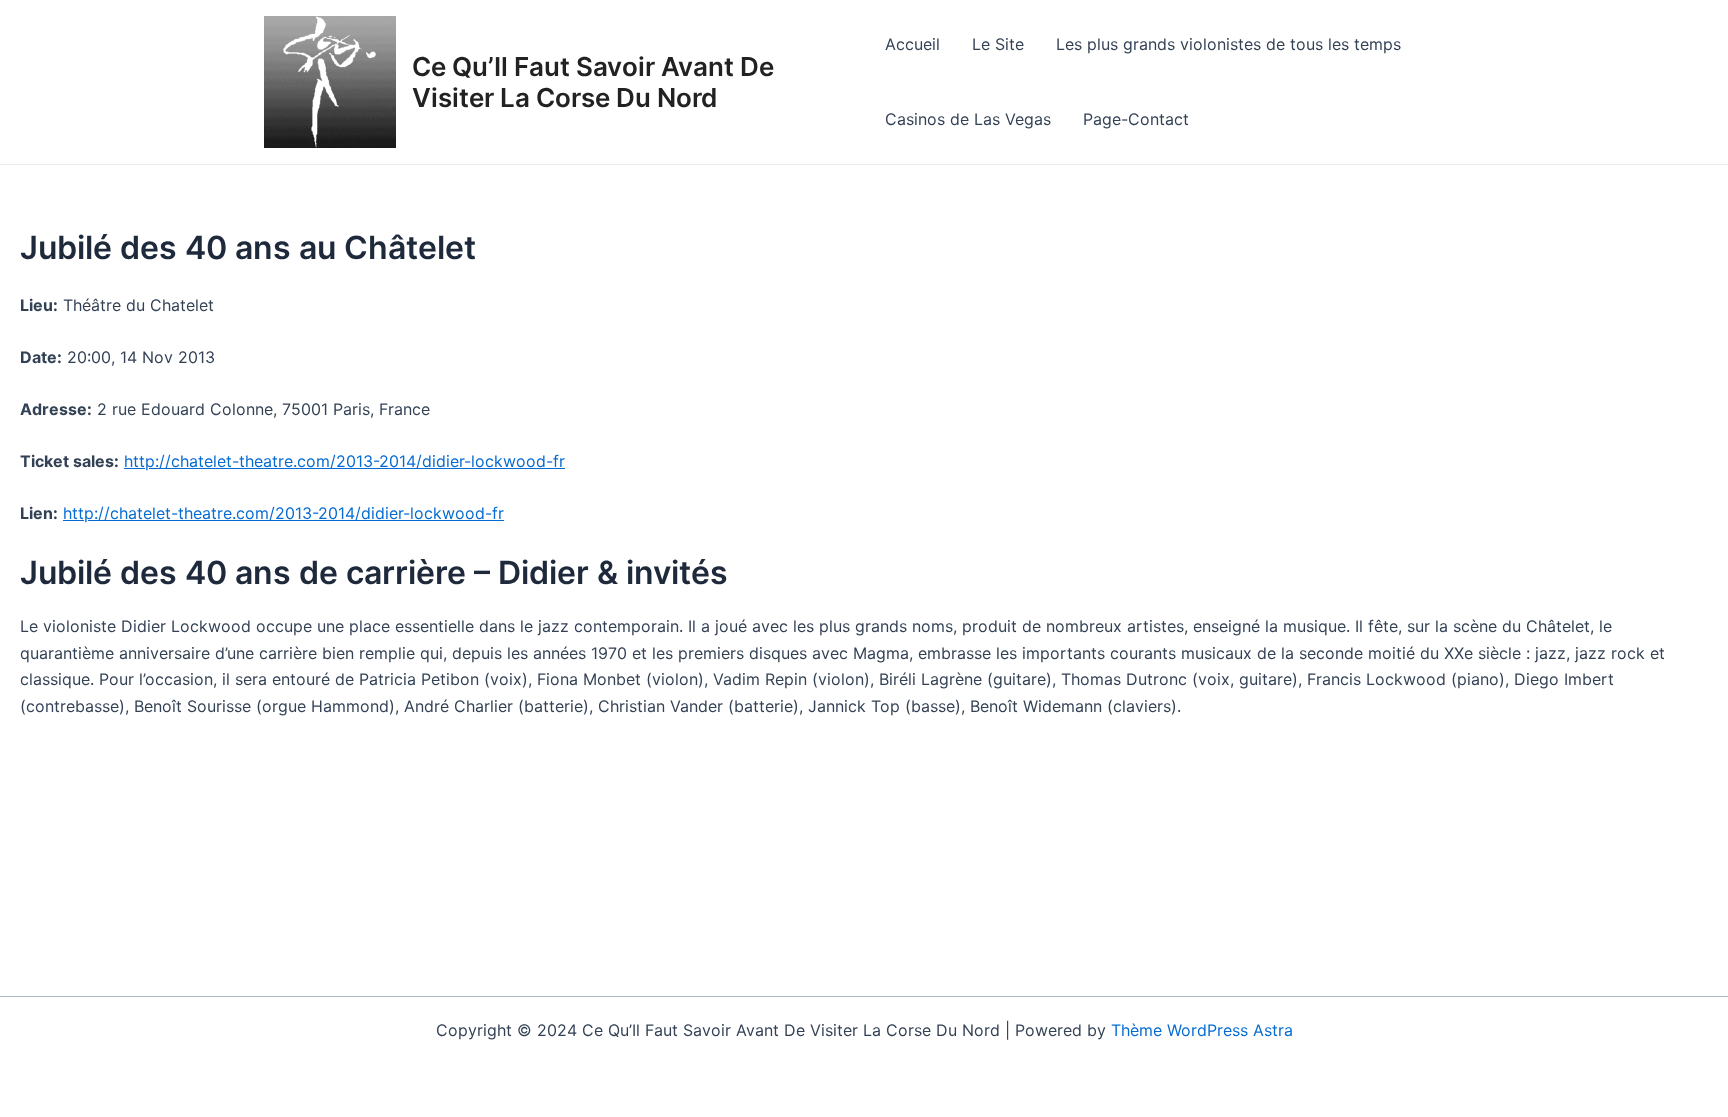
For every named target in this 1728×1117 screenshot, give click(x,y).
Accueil (912, 44)
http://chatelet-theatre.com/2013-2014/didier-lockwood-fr (344, 461)
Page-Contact (1136, 119)
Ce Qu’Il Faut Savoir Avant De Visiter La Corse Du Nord (593, 82)
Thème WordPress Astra (1202, 1030)
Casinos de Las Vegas (968, 119)
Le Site (998, 44)
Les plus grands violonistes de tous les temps (1228, 44)
